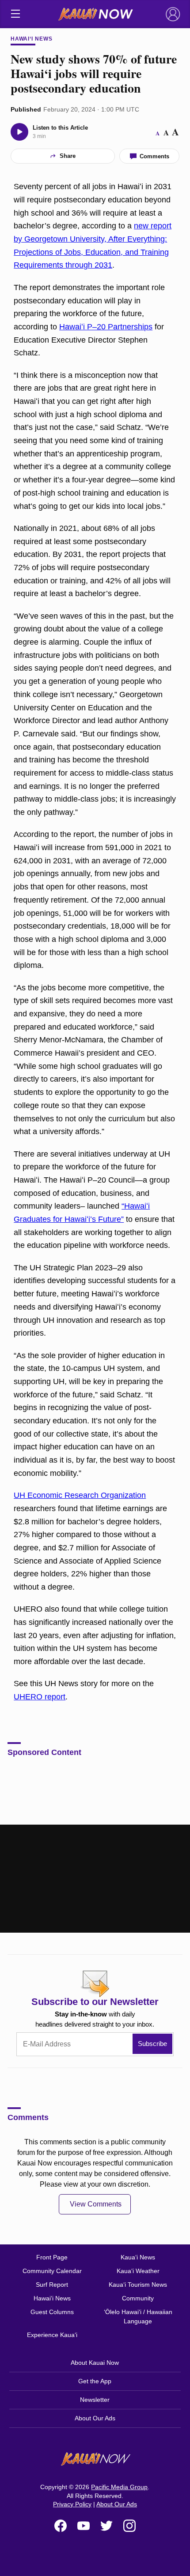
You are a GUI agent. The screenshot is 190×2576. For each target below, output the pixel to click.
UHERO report (40, 1697)
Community (138, 2298)
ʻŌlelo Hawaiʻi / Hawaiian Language (138, 2317)
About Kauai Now (95, 2363)
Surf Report (52, 2285)
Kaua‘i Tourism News (138, 2285)
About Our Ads (95, 2418)
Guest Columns (52, 2312)
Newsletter (95, 2400)
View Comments (96, 2204)
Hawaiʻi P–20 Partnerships (106, 327)
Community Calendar (52, 2271)
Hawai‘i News (32, 39)
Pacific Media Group (119, 2487)
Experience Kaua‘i (52, 2335)
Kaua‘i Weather (138, 2271)
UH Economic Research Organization (80, 1495)
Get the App (95, 2381)
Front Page (52, 2257)
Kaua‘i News (138, 2257)
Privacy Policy (72, 2504)
